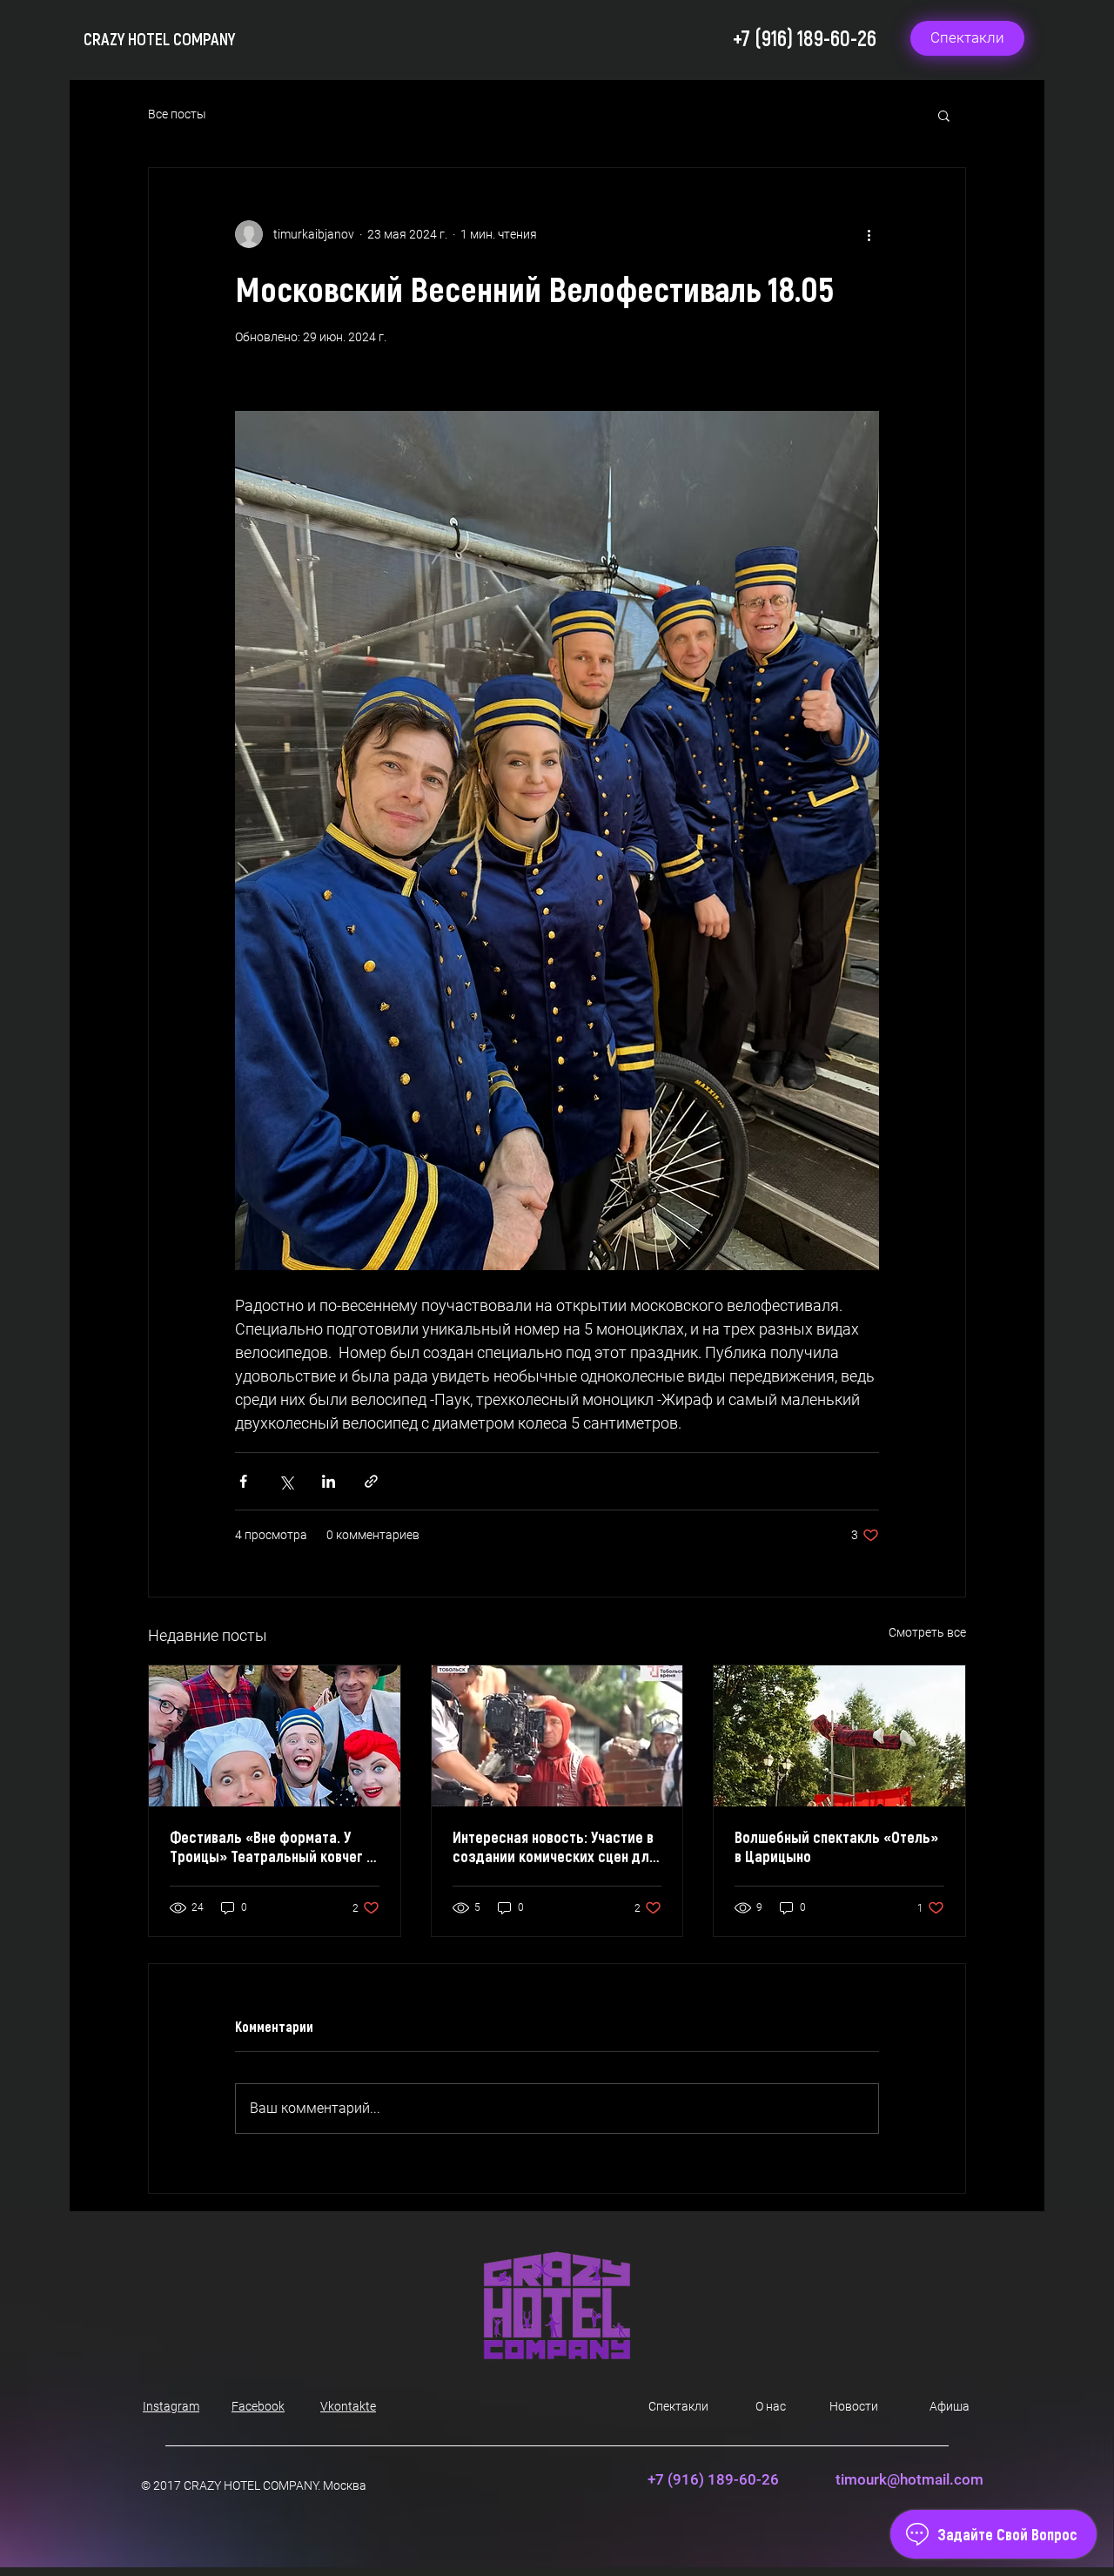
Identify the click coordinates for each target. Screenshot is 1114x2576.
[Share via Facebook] (243, 1481)
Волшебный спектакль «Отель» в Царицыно (836, 1846)
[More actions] (869, 234)
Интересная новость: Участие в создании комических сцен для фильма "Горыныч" (554, 1846)
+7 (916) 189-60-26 (805, 37)
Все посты (177, 114)
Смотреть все (927, 1632)
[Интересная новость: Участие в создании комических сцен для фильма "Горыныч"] (557, 1736)
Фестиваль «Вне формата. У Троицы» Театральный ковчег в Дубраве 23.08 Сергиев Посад (272, 1846)
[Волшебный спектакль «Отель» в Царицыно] (839, 1736)
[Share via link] (371, 1481)
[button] (944, 115)
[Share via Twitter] (286, 1481)
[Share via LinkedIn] (329, 1481)
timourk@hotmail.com (909, 2479)
